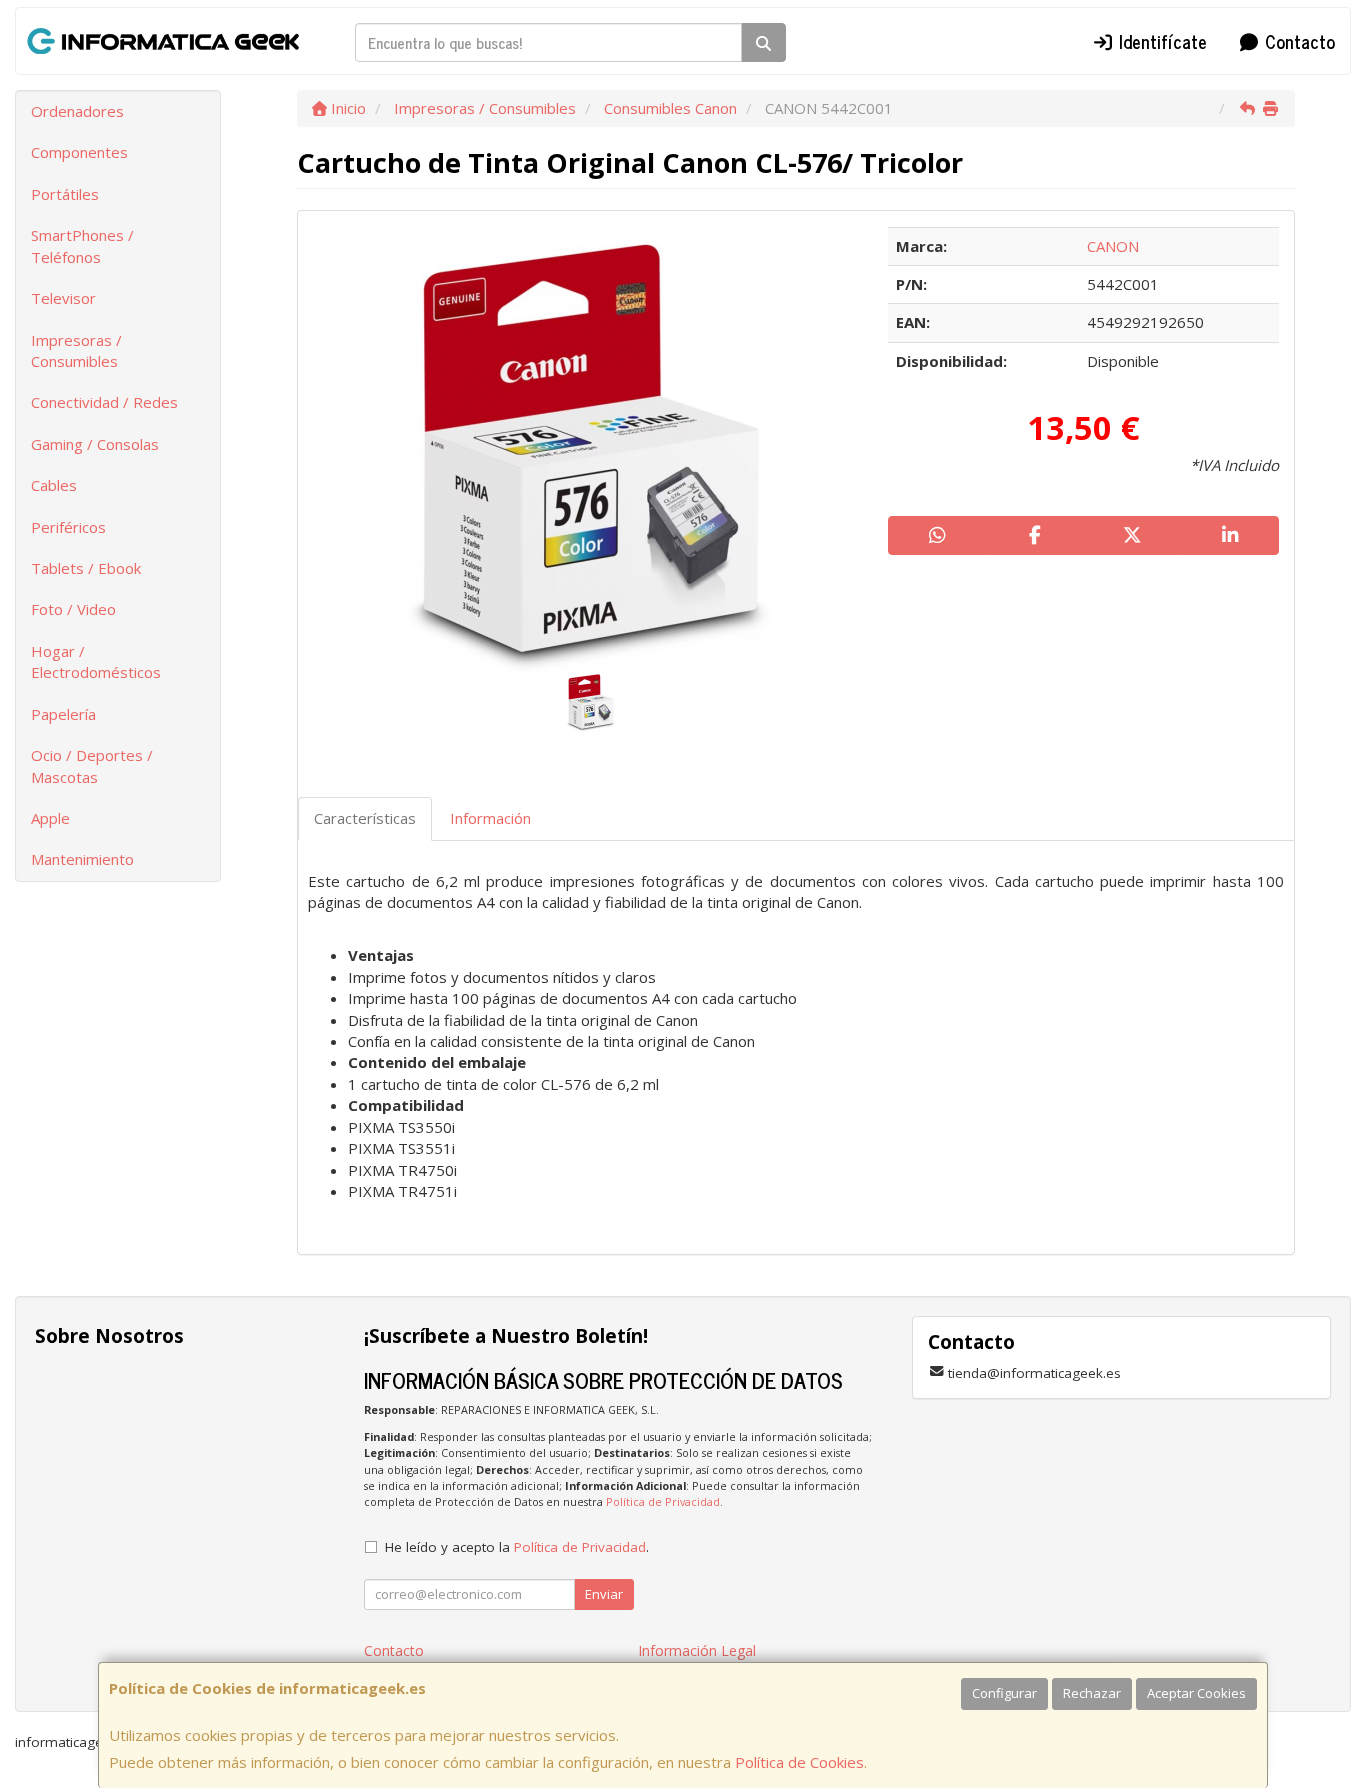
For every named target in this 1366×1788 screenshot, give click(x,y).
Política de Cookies (799, 1762)
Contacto (1297, 41)
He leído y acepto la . (517, 1547)
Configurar (1004, 1693)
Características (365, 818)
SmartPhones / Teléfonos (82, 245)
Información (490, 818)
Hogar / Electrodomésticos (96, 661)
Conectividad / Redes (104, 402)
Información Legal (697, 1650)
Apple (50, 818)
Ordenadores (77, 111)
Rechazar (1092, 1693)
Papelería (63, 714)
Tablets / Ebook (86, 568)
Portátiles (65, 194)
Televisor (63, 298)
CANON (1113, 246)
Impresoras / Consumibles (76, 350)
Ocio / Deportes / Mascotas (92, 765)
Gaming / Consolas (95, 444)
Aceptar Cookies (1196, 1693)
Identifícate (1160, 41)
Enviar (604, 1594)
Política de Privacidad (663, 1501)
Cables (54, 485)
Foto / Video (73, 609)
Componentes (79, 152)
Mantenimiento (82, 859)
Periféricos (68, 527)
